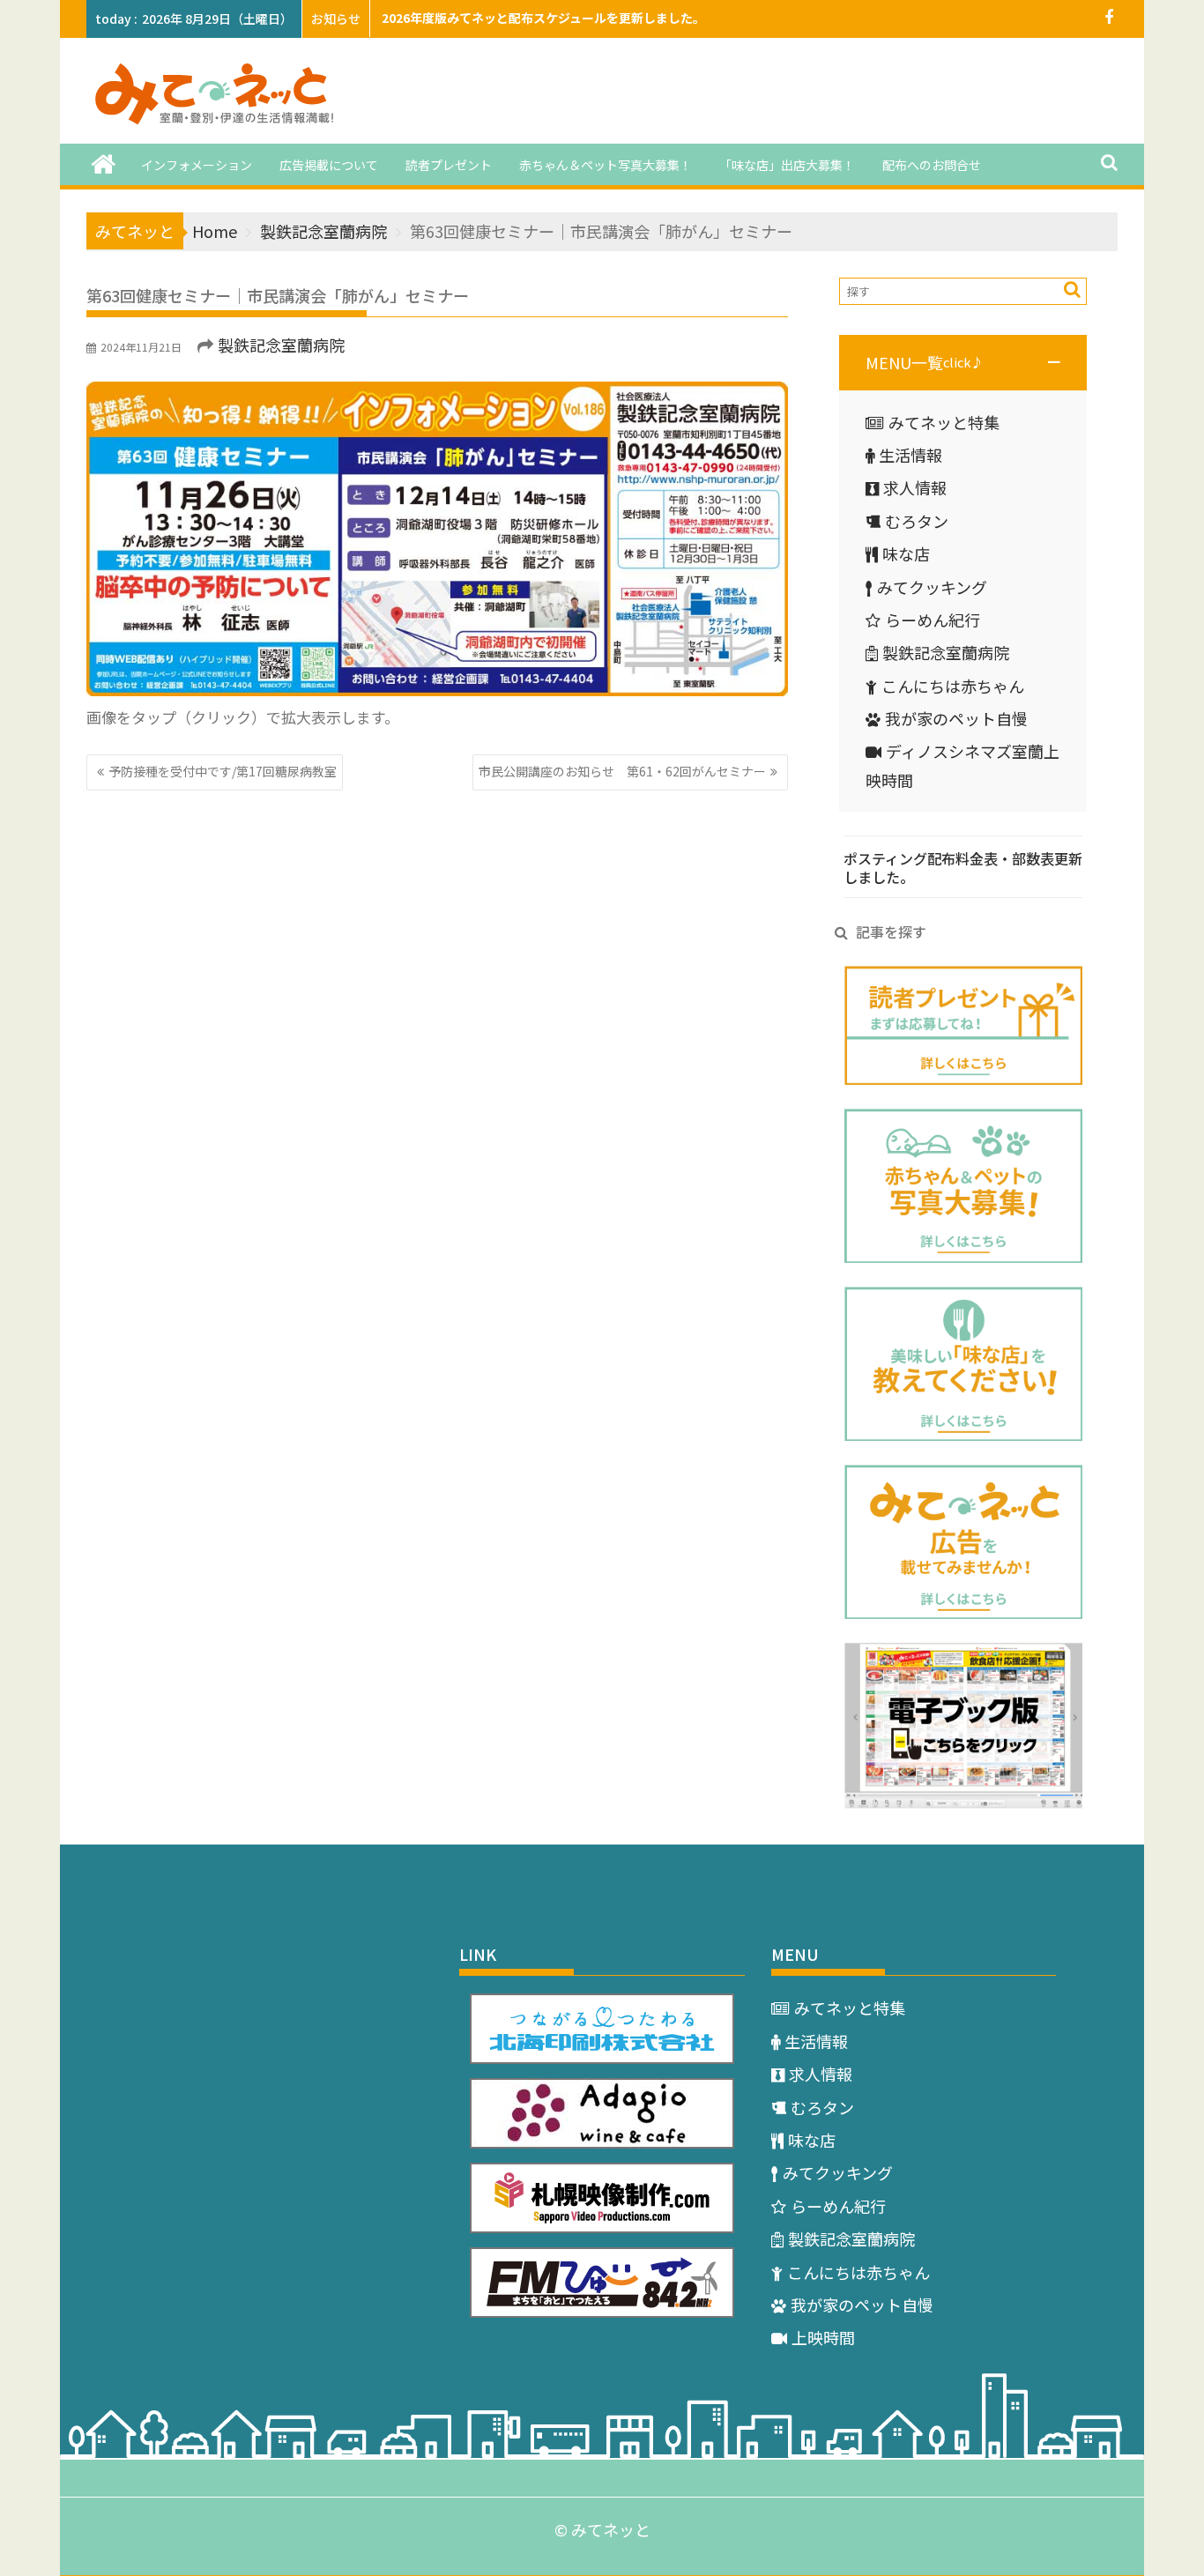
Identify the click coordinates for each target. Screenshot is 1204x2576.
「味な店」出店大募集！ (787, 165)
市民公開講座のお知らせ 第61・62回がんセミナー (622, 771)
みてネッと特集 (944, 422)
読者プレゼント (449, 165)
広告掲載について (329, 165)
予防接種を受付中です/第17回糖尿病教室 (223, 771)
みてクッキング (932, 587)
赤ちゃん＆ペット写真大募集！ (606, 165)
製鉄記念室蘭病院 (281, 345)
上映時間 (823, 2337)
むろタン (917, 521)
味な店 (906, 553)
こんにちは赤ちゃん (953, 686)
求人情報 (915, 487)
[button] (963, 362)
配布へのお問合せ (932, 165)
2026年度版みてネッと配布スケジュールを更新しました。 (543, 18)
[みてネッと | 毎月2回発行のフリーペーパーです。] (104, 163)
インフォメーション (197, 165)
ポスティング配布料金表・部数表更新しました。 (963, 868)
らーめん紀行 (933, 620)
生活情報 (910, 455)
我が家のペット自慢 (956, 718)
